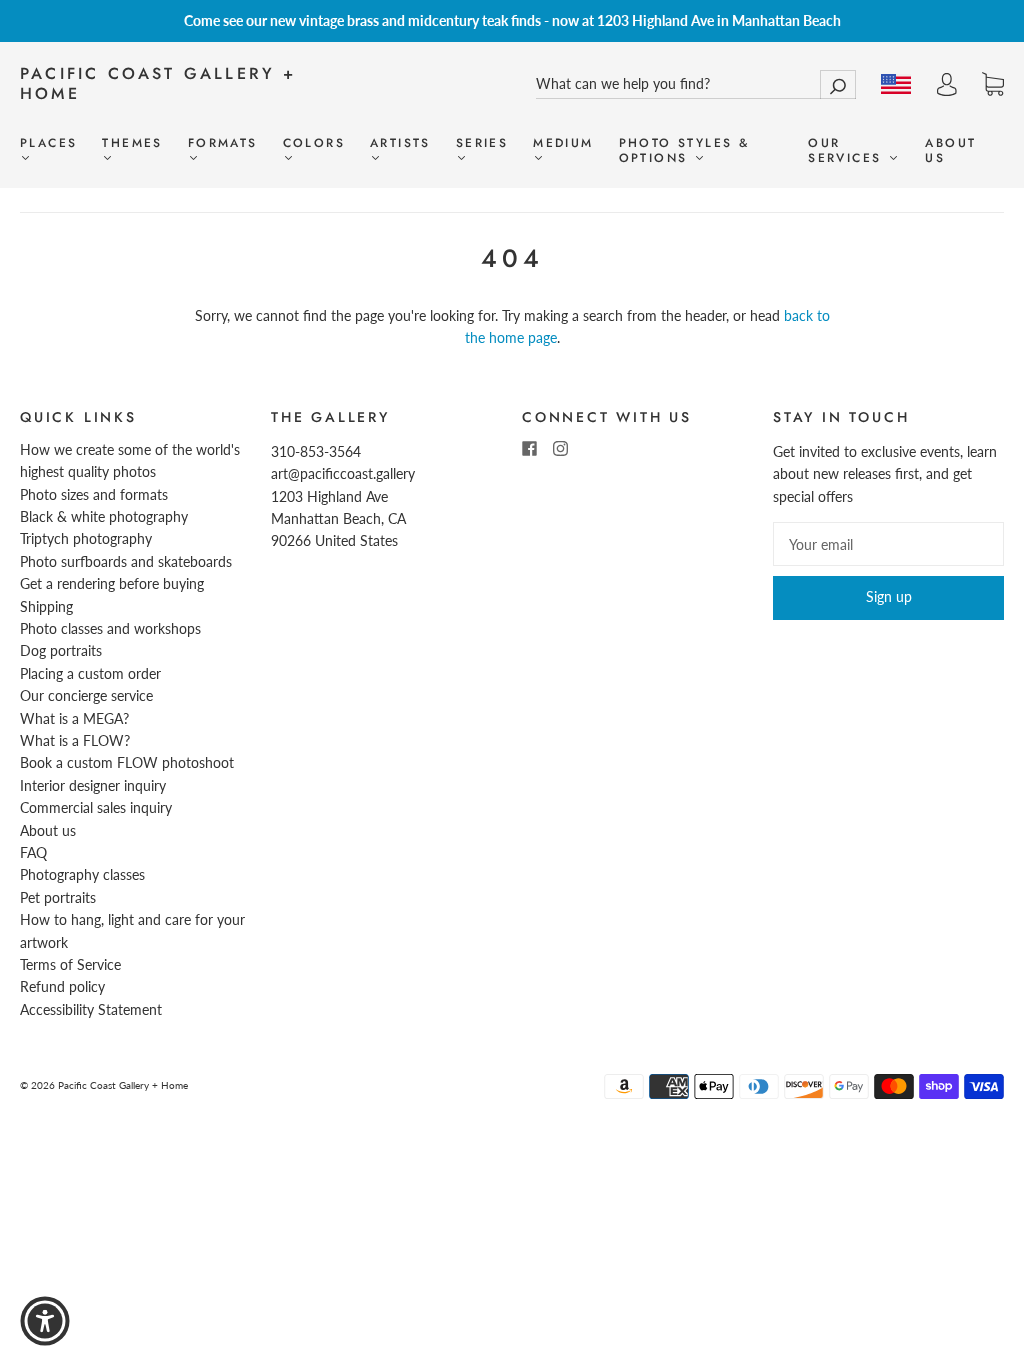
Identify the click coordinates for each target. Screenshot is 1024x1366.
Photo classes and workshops (110, 628)
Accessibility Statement (91, 1009)
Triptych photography (86, 538)
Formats (223, 144)
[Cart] (993, 84)
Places (48, 144)
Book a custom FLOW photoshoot (127, 762)
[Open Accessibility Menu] (45, 1321)
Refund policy (62, 986)
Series (482, 144)
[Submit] (838, 84)
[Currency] (896, 84)
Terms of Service (70, 964)
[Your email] (888, 544)
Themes (132, 144)
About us (950, 151)
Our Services (848, 151)
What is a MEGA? (74, 718)
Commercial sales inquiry (96, 807)
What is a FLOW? (75, 740)
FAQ (33, 852)
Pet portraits (58, 897)
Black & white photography (104, 516)
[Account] (947, 84)
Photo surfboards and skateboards (126, 561)
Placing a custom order (90, 673)
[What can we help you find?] (696, 83)
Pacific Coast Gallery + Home (158, 84)
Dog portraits (61, 650)
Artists (400, 144)
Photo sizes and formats (94, 494)
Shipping (46, 606)
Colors (314, 144)
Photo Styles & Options (684, 151)
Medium (563, 144)
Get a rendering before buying (112, 583)
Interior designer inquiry (93, 785)
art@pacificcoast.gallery (343, 473)
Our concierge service (86, 695)
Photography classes (82, 874)
